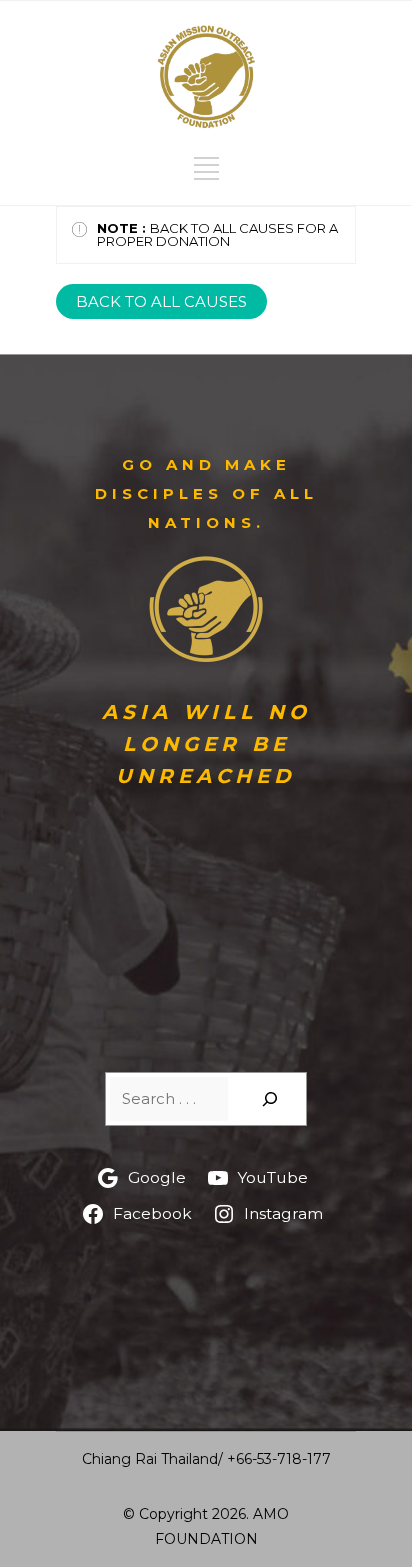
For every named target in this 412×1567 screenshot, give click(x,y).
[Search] (270, 1099)
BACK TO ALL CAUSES (161, 301)
